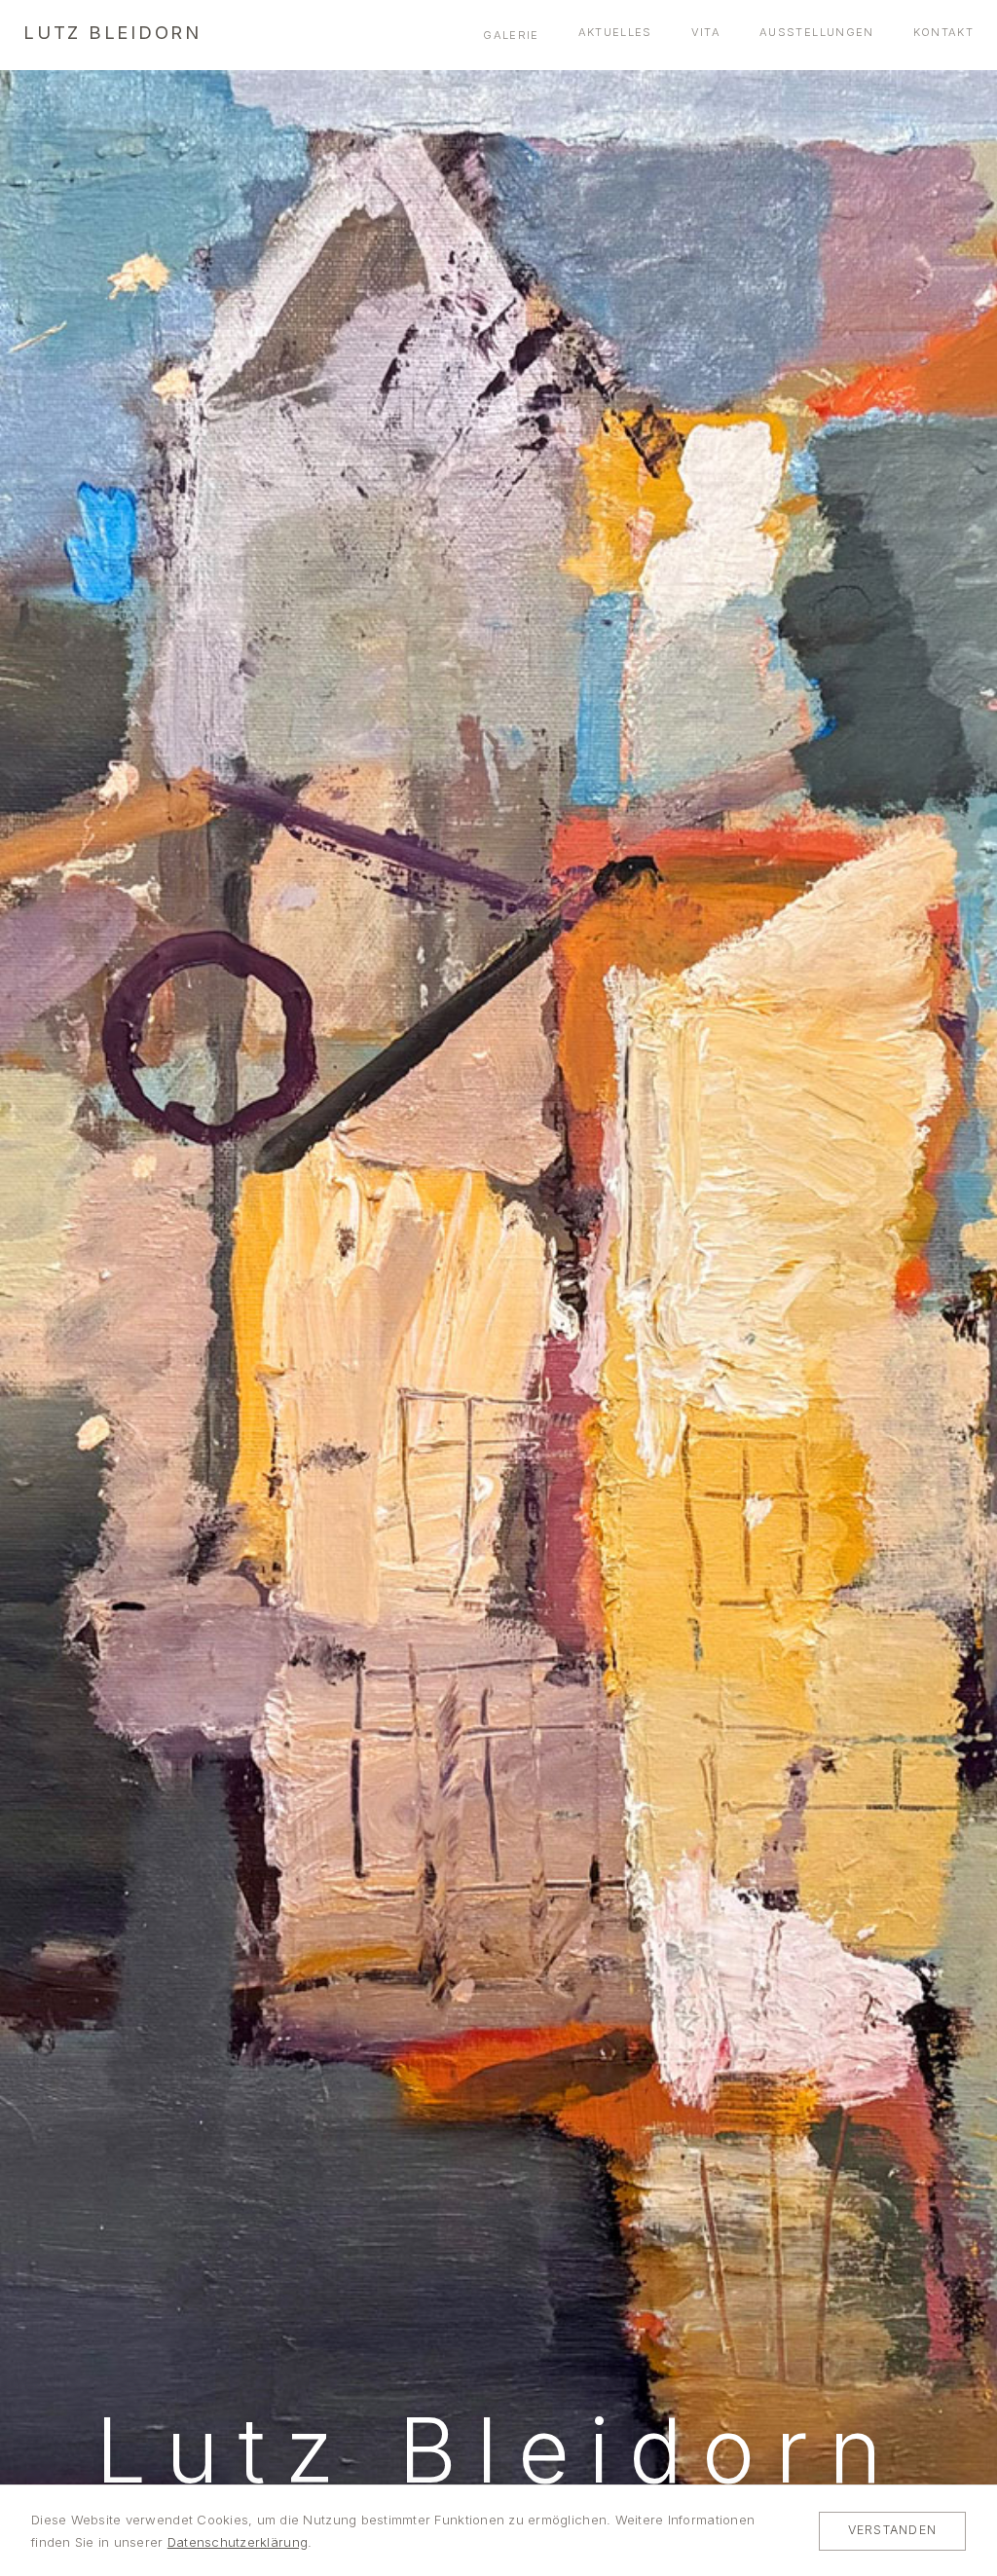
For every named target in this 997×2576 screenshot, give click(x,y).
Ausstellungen (816, 32)
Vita (706, 32)
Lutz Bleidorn (112, 32)
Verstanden (892, 2530)
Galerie (511, 35)
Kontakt (943, 32)
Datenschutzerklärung (238, 2542)
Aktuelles (615, 32)
